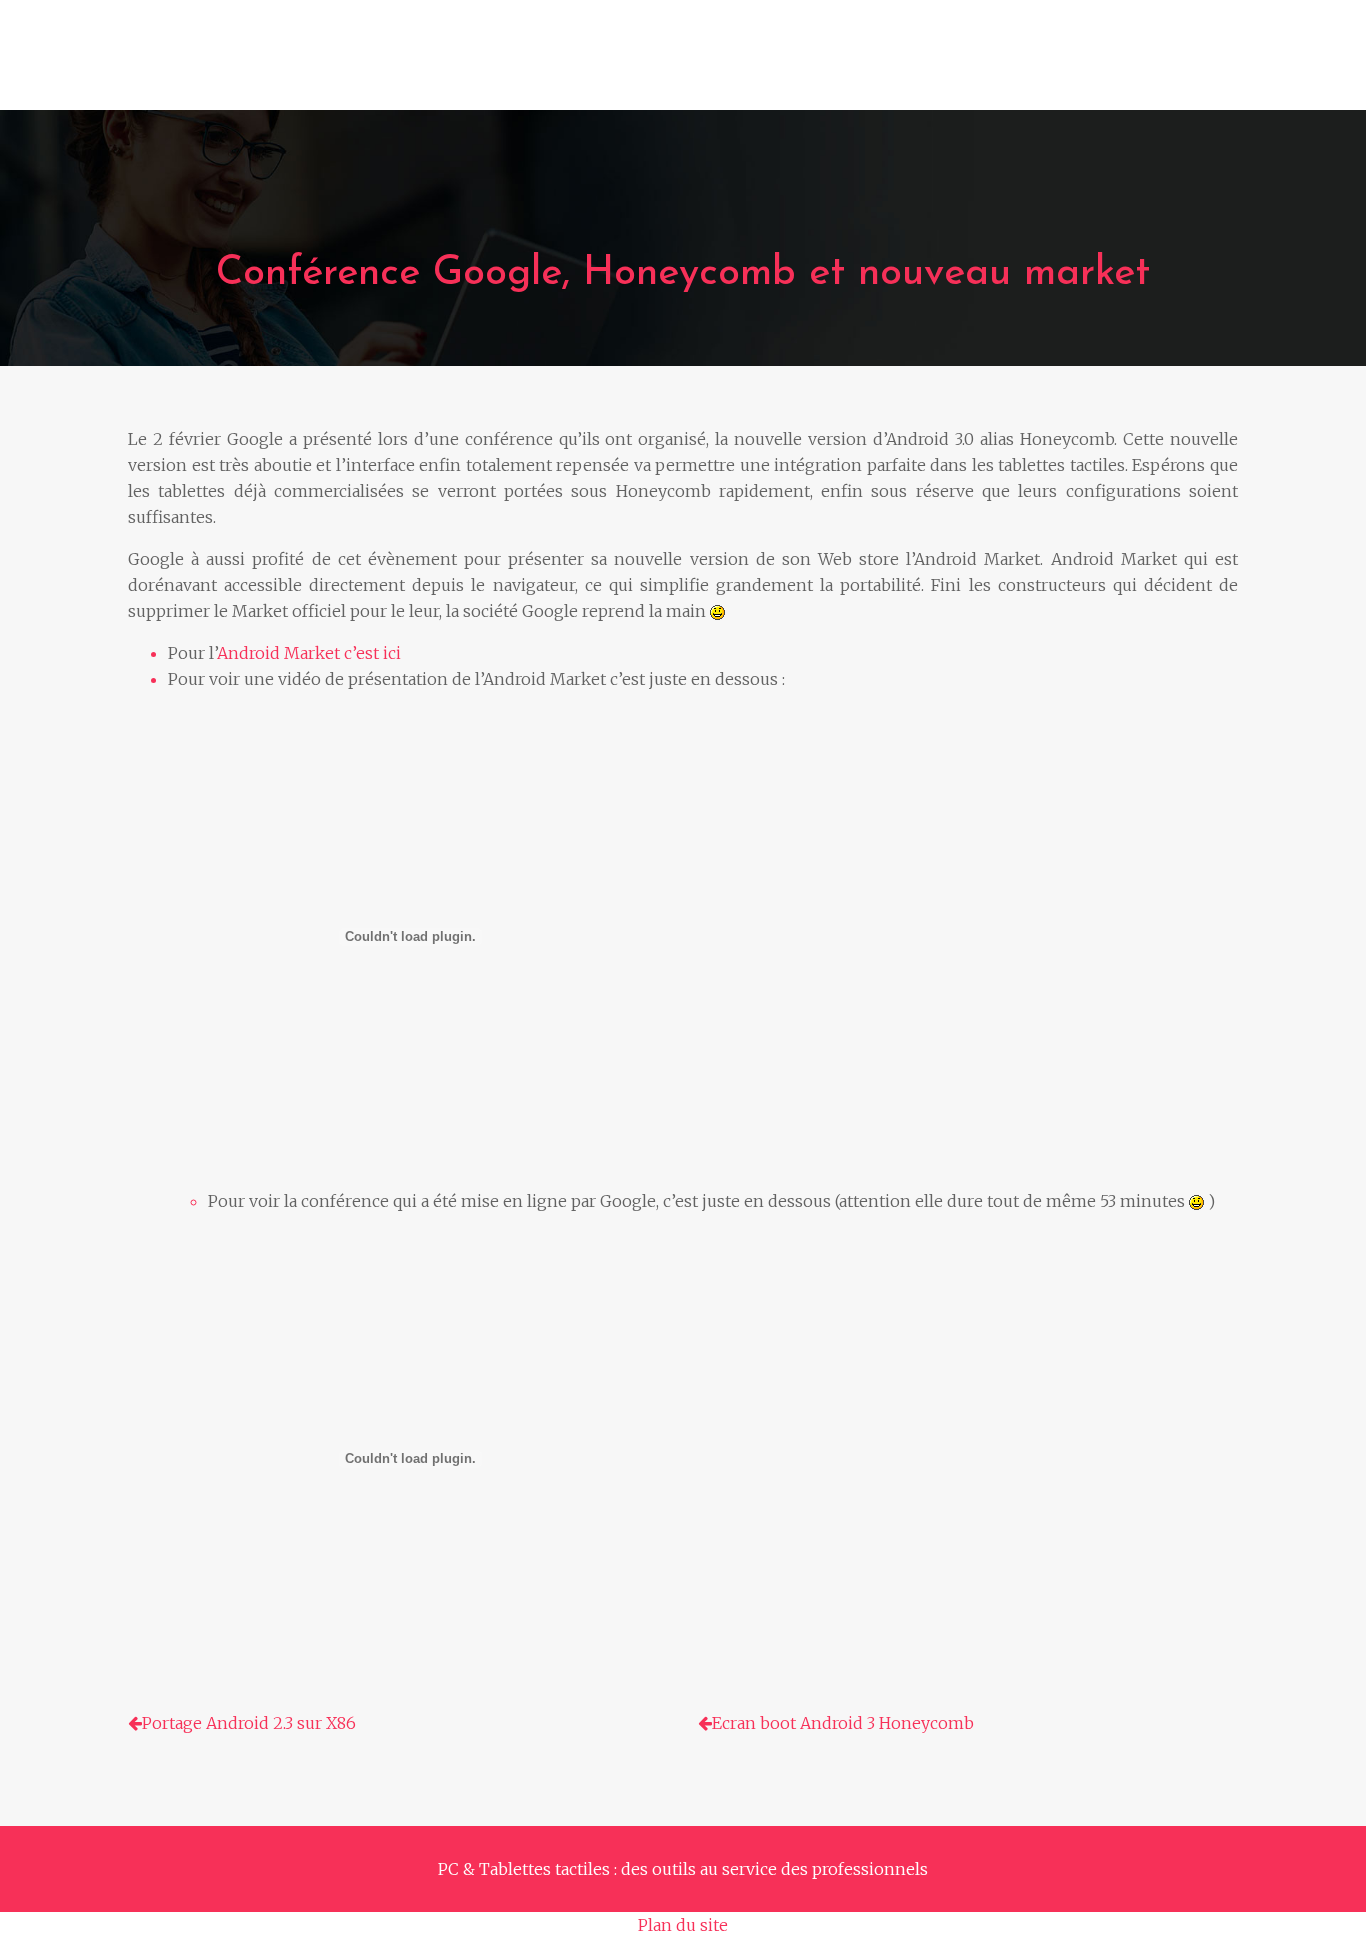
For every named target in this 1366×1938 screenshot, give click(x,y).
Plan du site (683, 1925)
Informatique (367, 65)
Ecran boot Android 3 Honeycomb (843, 1723)
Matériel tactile (521, 65)
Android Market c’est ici (309, 653)
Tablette (654, 65)
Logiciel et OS (779, 65)
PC (268, 65)
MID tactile (1047, 65)
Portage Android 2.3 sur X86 (249, 1723)
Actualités (1168, 65)
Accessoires (919, 65)
